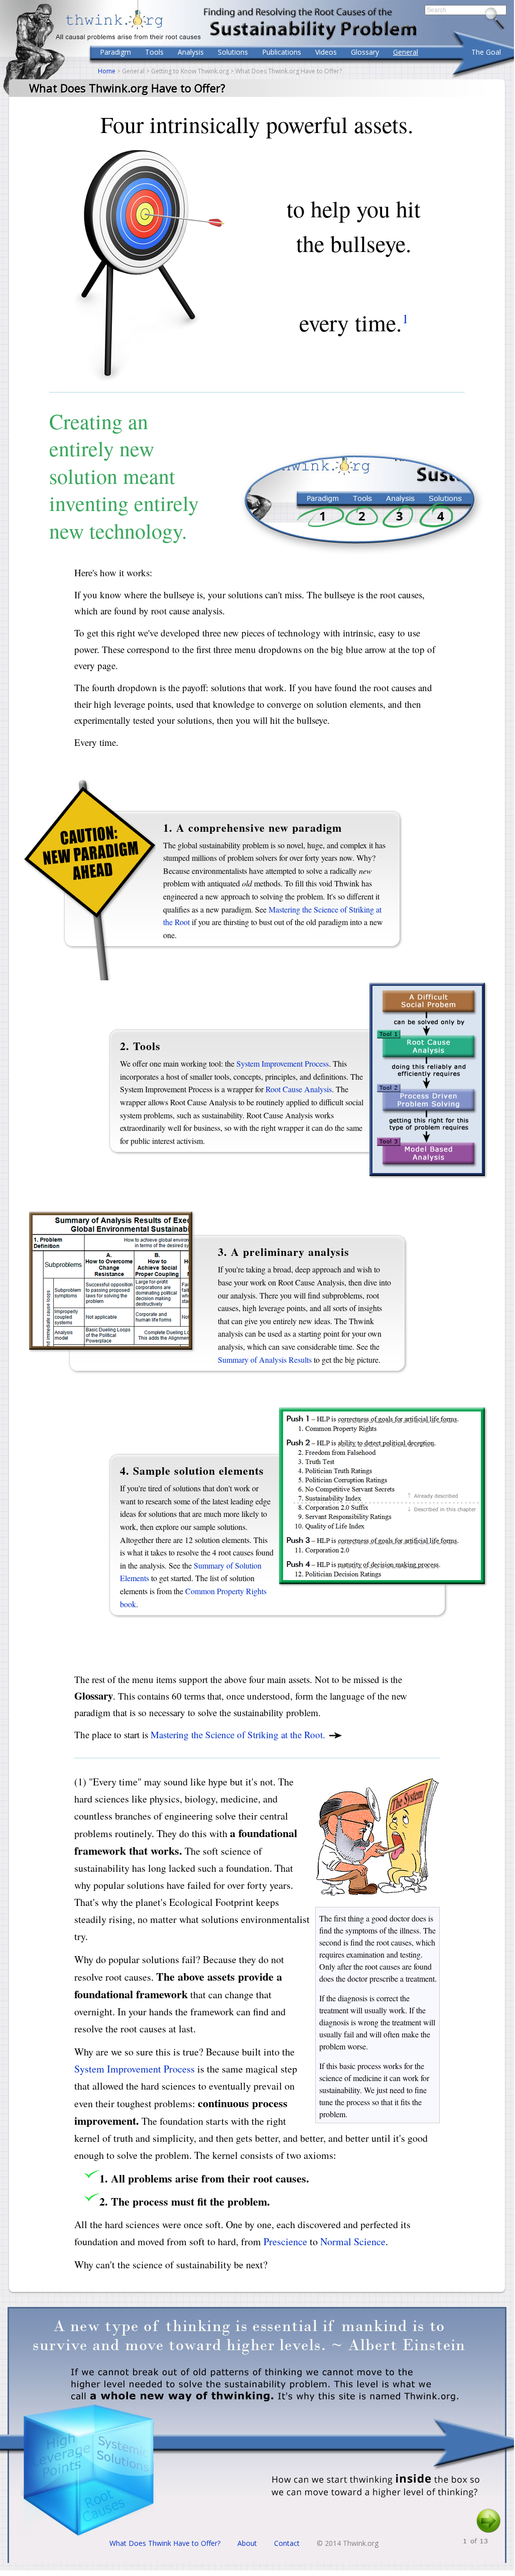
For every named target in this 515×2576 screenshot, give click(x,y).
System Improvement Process (283, 1063)
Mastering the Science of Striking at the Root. (239, 1734)
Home (107, 71)
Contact (287, 2543)
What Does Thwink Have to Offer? (165, 2543)
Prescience (285, 2241)
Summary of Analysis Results (265, 1360)
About (247, 2543)
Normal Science (353, 2241)
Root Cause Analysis (299, 1089)
